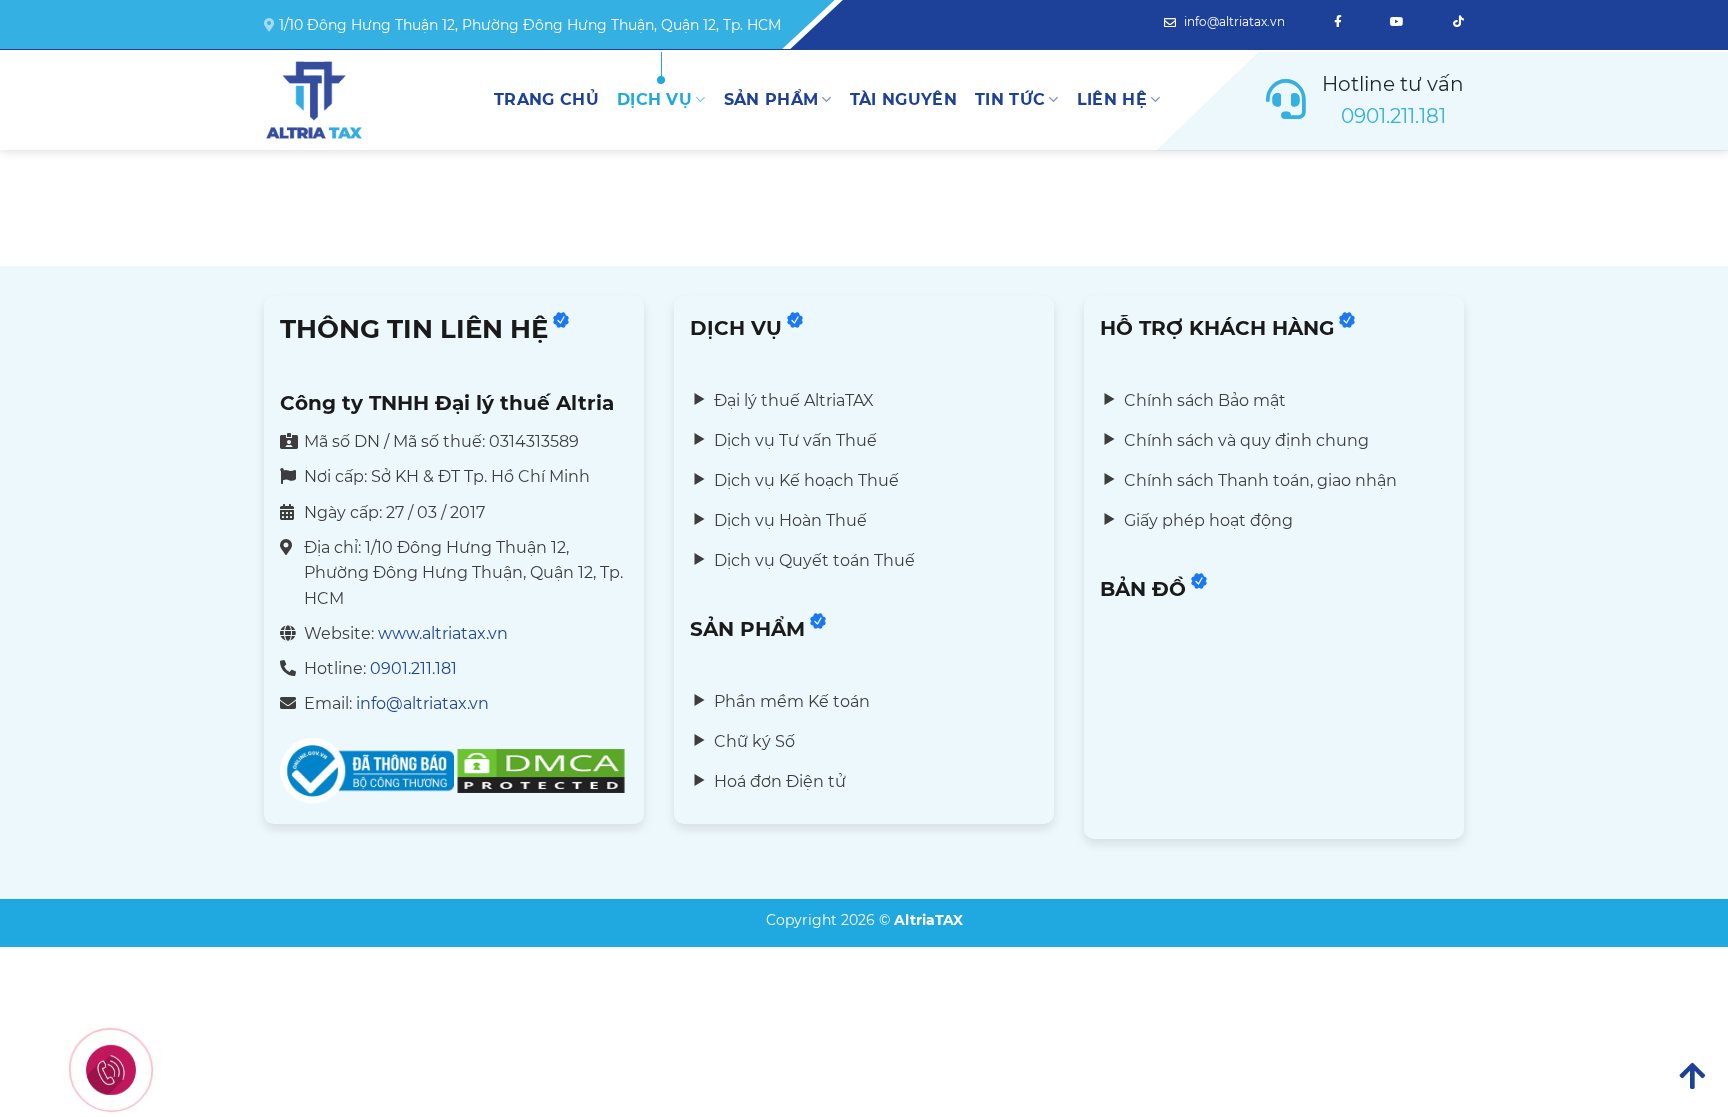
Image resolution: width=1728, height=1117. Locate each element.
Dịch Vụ (654, 99)
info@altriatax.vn (1233, 21)
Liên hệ (1112, 99)
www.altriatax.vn (443, 633)
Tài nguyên (903, 99)
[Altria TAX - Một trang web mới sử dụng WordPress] (364, 100)
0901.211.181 (1393, 116)
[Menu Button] (111, 1070)
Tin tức (1010, 99)
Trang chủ (546, 99)
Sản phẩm (771, 99)
